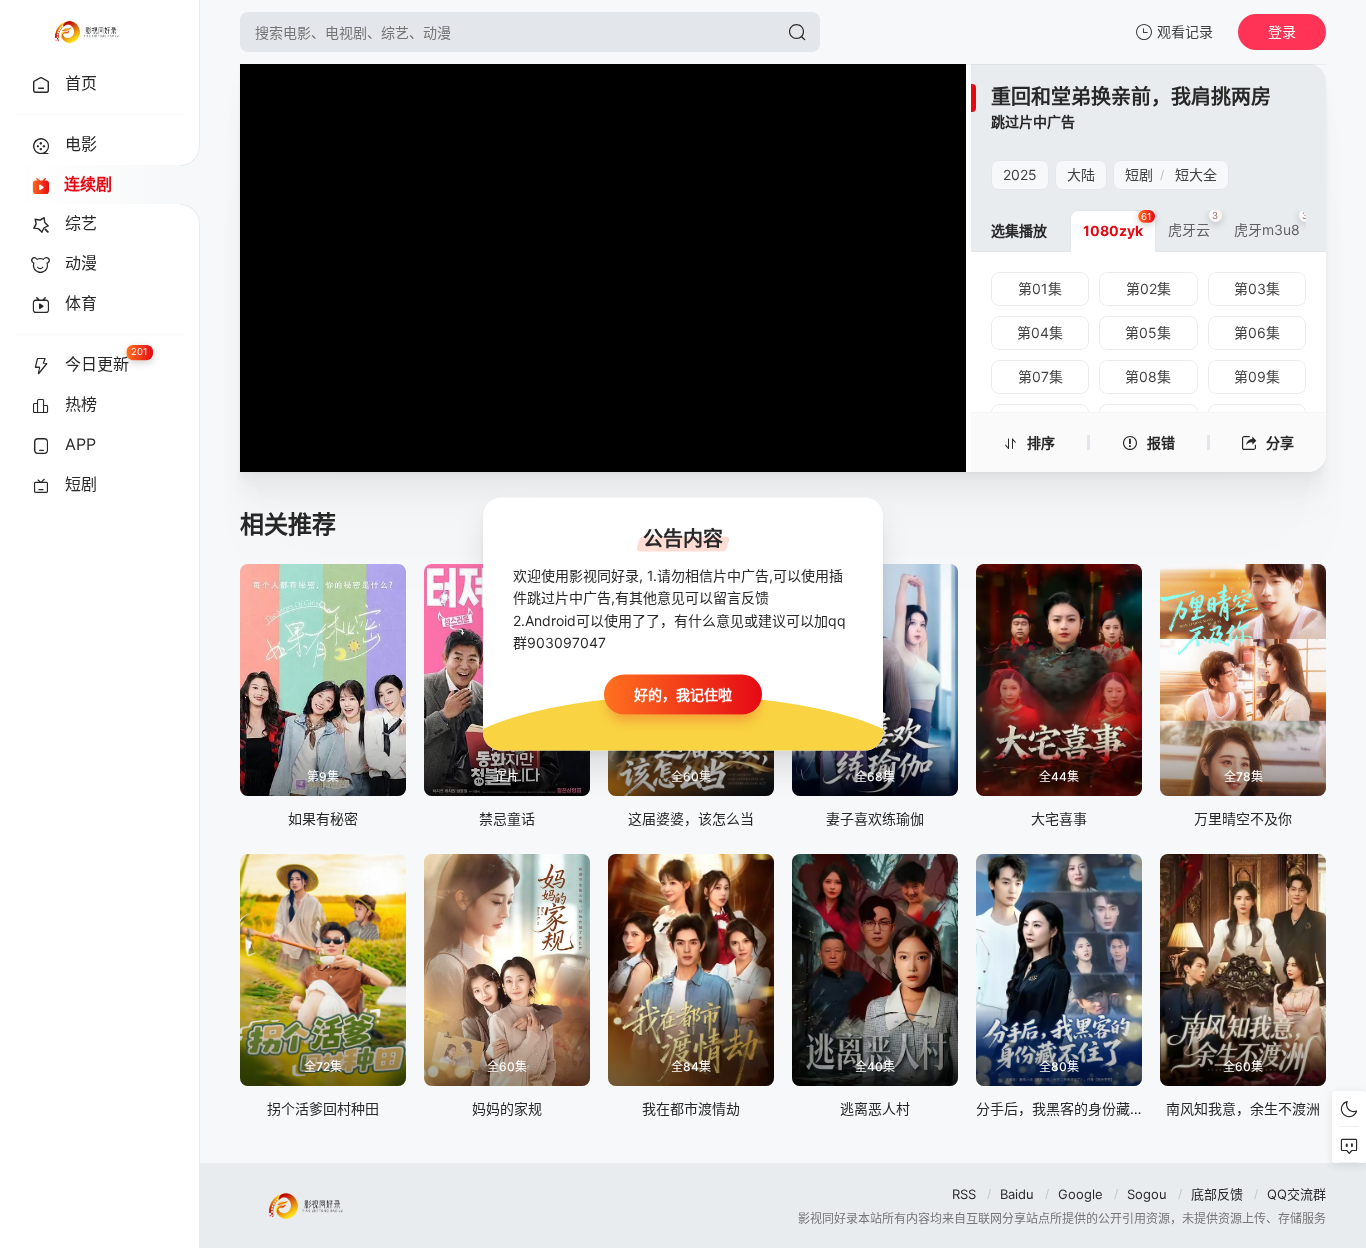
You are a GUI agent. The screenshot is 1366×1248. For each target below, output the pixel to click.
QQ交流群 (1296, 1194)
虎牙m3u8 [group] (1271, 224)
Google (1080, 1194)
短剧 (1139, 174)
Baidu (1017, 1194)
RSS (964, 1194)
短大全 (1196, 174)
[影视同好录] (86, 32)
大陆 (1081, 174)
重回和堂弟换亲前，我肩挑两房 (1131, 97)
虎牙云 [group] (1193, 224)
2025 (1020, 174)
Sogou (1147, 1194)
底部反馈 (1217, 1194)
